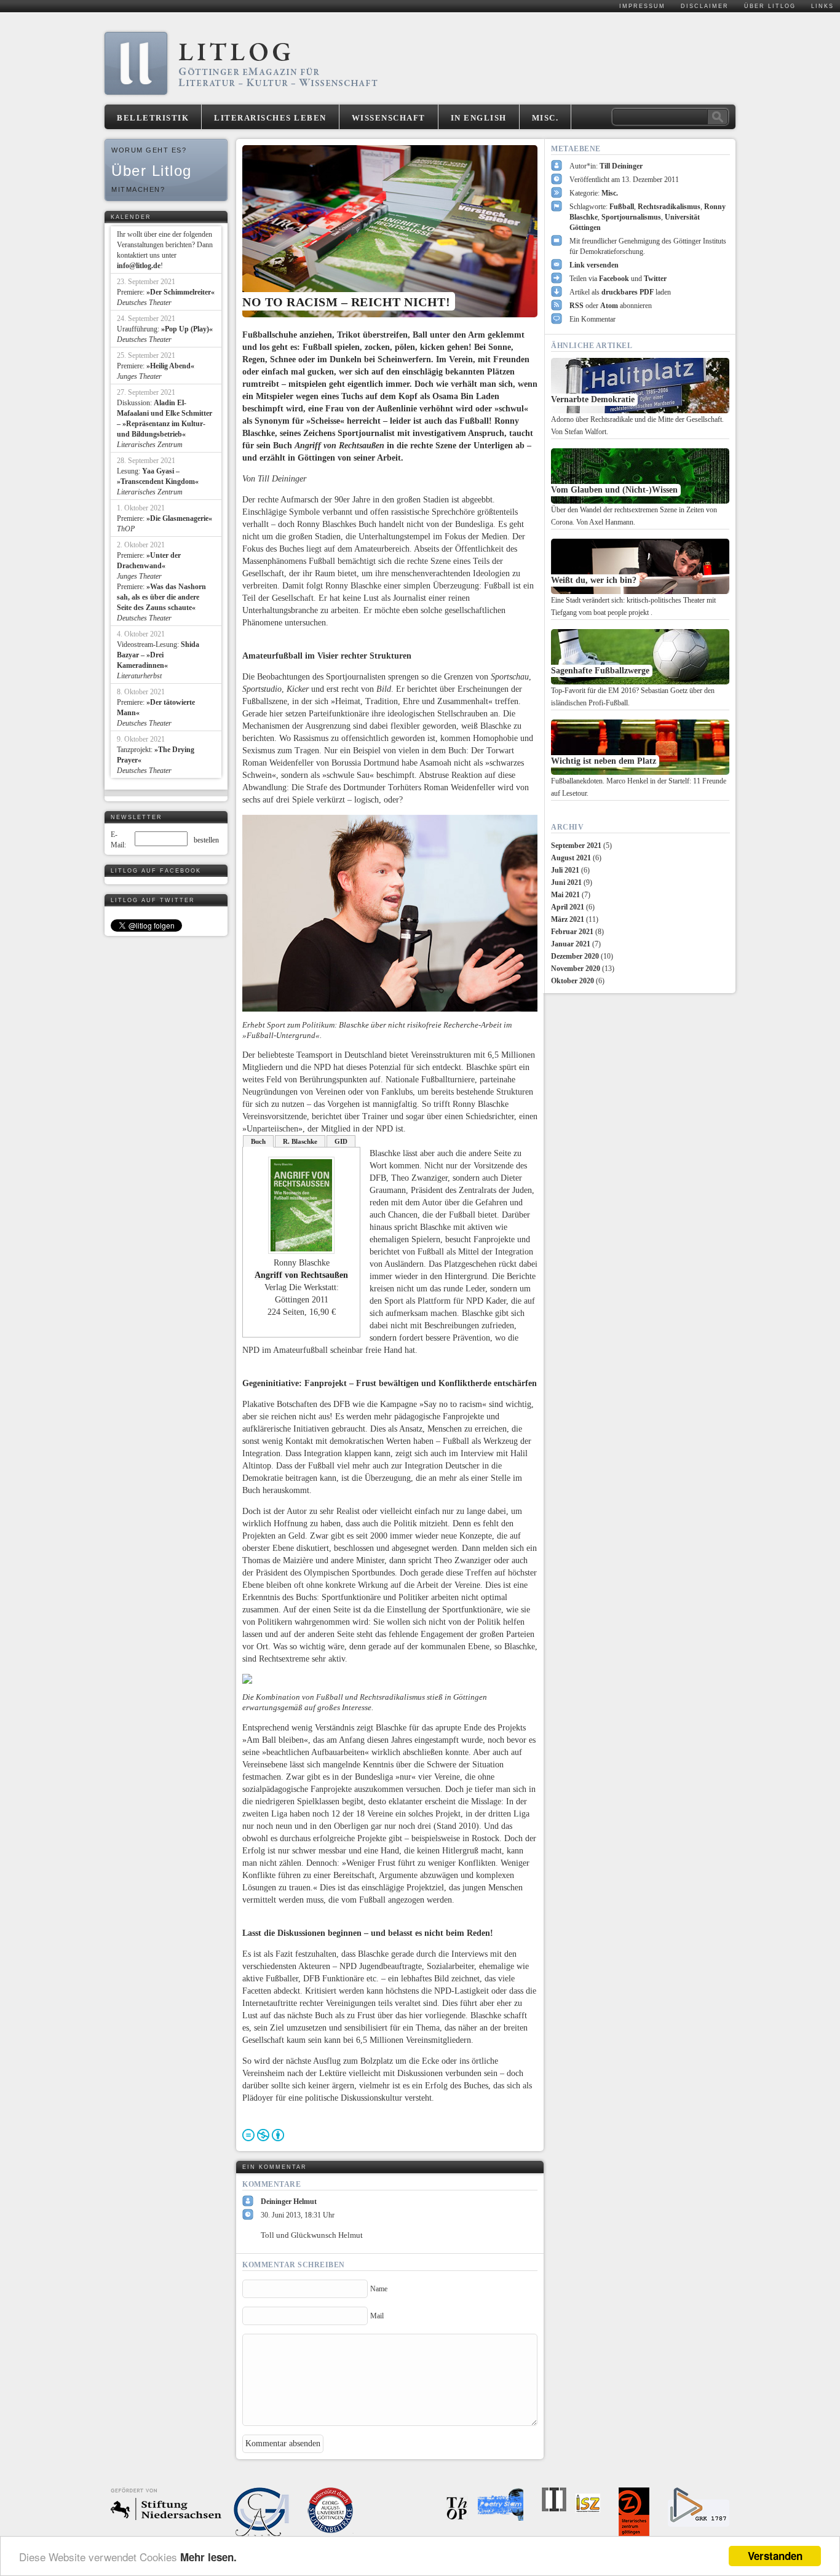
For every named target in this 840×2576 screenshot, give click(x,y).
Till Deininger (621, 166)
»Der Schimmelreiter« (180, 292)
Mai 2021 (565, 895)
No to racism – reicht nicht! (346, 302)
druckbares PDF (628, 292)
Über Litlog (770, 6)
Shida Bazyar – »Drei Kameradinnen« (158, 655)
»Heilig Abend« (170, 366)
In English (479, 118)
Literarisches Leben (270, 118)
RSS (577, 306)
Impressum (642, 6)
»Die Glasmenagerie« (179, 518)
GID (341, 1141)
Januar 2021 (571, 944)
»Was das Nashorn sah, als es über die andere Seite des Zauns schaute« (161, 597)
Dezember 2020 (575, 956)
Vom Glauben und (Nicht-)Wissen (614, 490)
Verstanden (775, 2556)
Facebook (614, 279)
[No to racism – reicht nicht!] (390, 231)
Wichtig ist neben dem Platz (604, 761)
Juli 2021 (565, 870)
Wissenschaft (389, 118)
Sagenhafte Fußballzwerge (600, 671)
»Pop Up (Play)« (187, 329)
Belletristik (153, 118)
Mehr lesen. (208, 2557)
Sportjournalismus (631, 217)
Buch (258, 1141)
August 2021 (571, 858)
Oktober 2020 (573, 981)
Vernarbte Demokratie (593, 399)
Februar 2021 (572, 932)
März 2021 (568, 919)
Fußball (622, 207)
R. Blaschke (300, 1141)
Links (822, 6)
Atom (609, 306)
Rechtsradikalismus (669, 207)
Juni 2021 (566, 882)
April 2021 (568, 907)
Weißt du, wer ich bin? (594, 580)
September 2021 (576, 846)
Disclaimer (705, 6)
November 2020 (576, 969)
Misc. (545, 118)
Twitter (655, 279)
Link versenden (594, 265)
